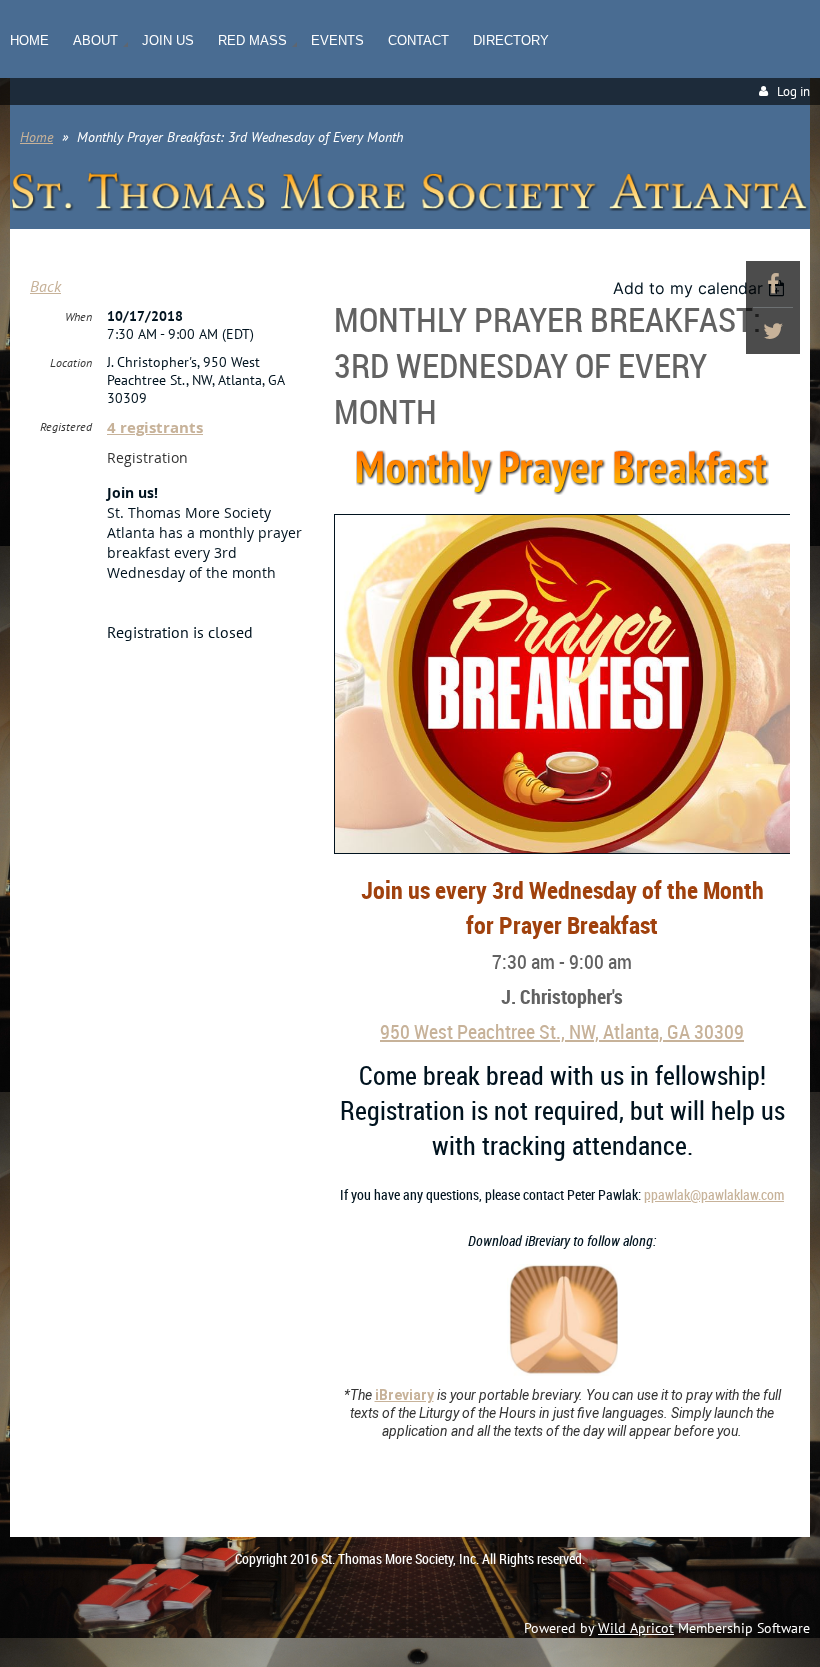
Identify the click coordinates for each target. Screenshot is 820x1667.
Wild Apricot (636, 1628)
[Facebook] (773, 284)
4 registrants (155, 427)
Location (71, 362)
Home (36, 137)
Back (45, 286)
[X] (773, 331)
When (78, 316)
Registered (66, 426)
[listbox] (701, 288)
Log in (793, 91)
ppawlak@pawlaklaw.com (714, 1194)
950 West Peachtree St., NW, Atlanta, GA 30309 (562, 1031)
